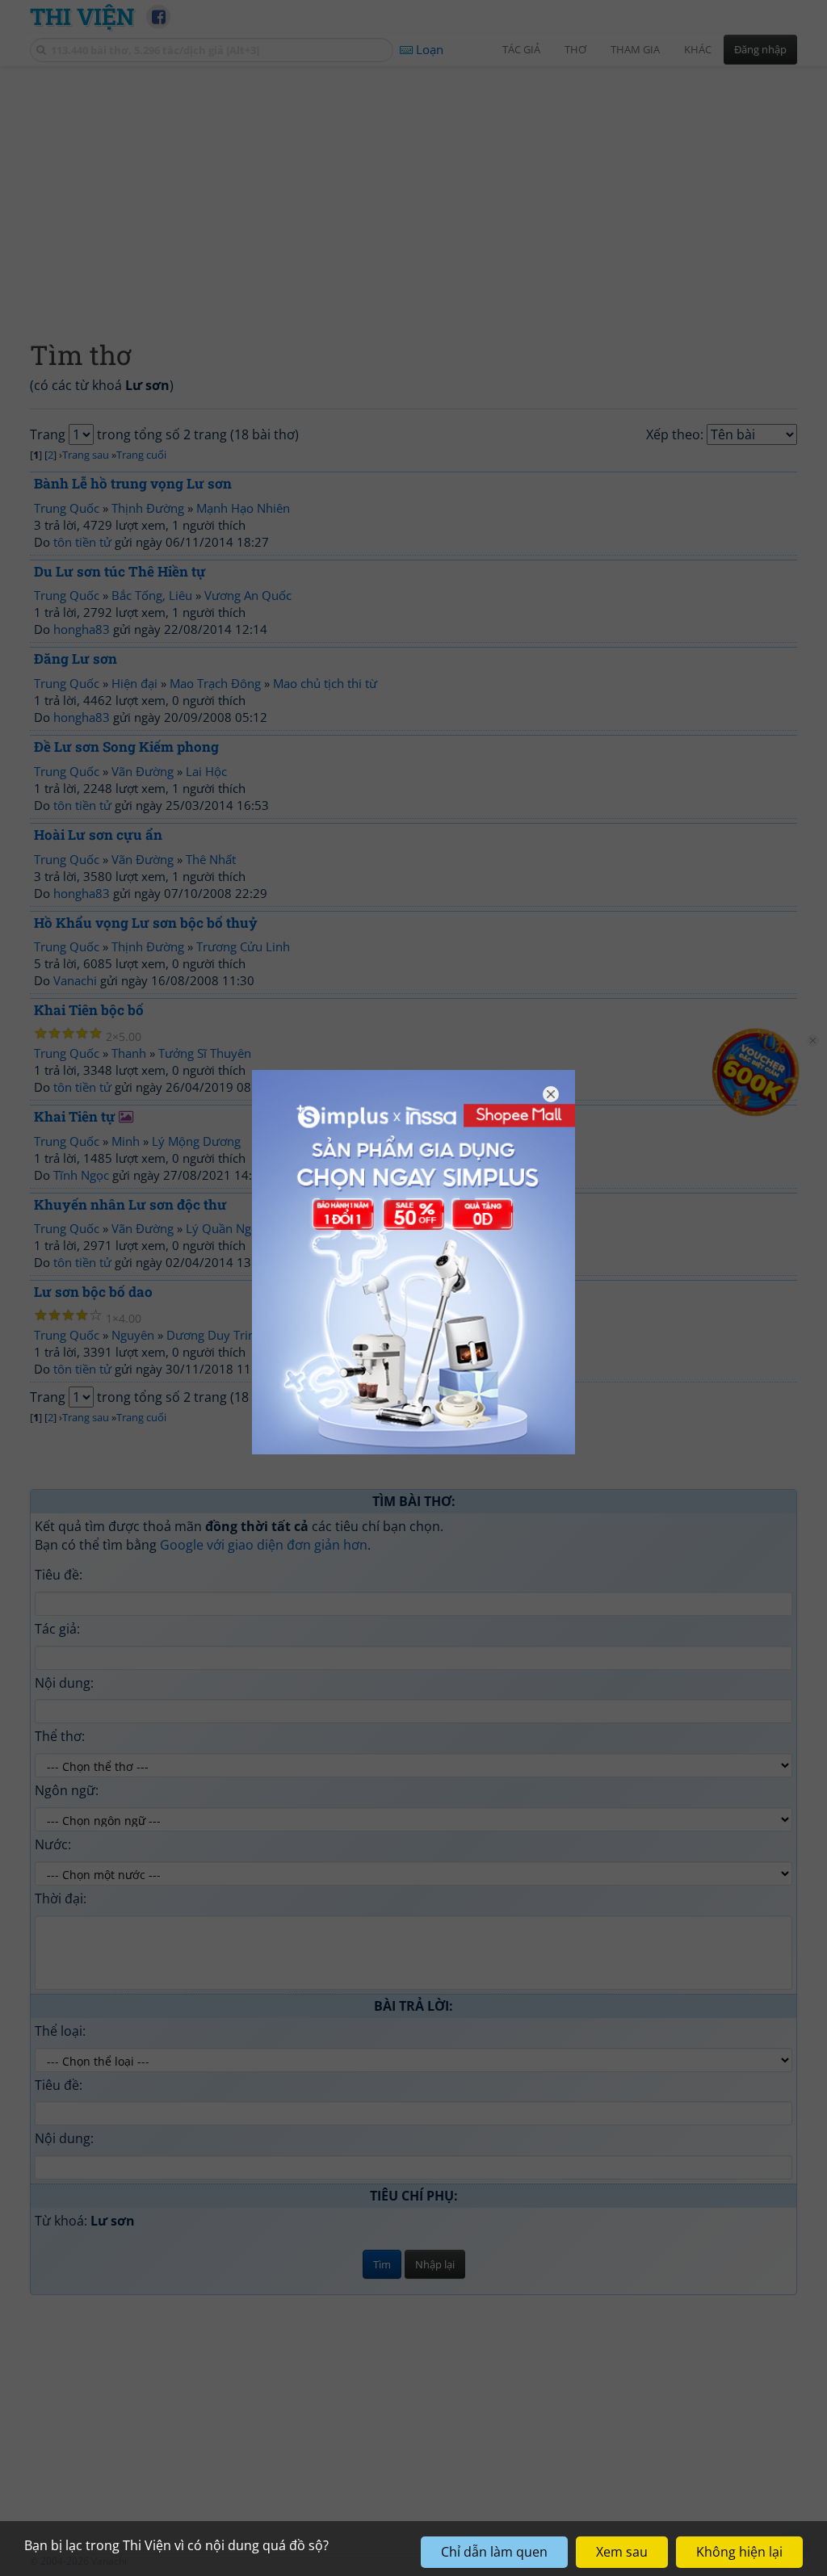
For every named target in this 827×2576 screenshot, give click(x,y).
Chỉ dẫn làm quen (494, 2552)
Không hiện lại (739, 2552)
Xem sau (622, 2552)
